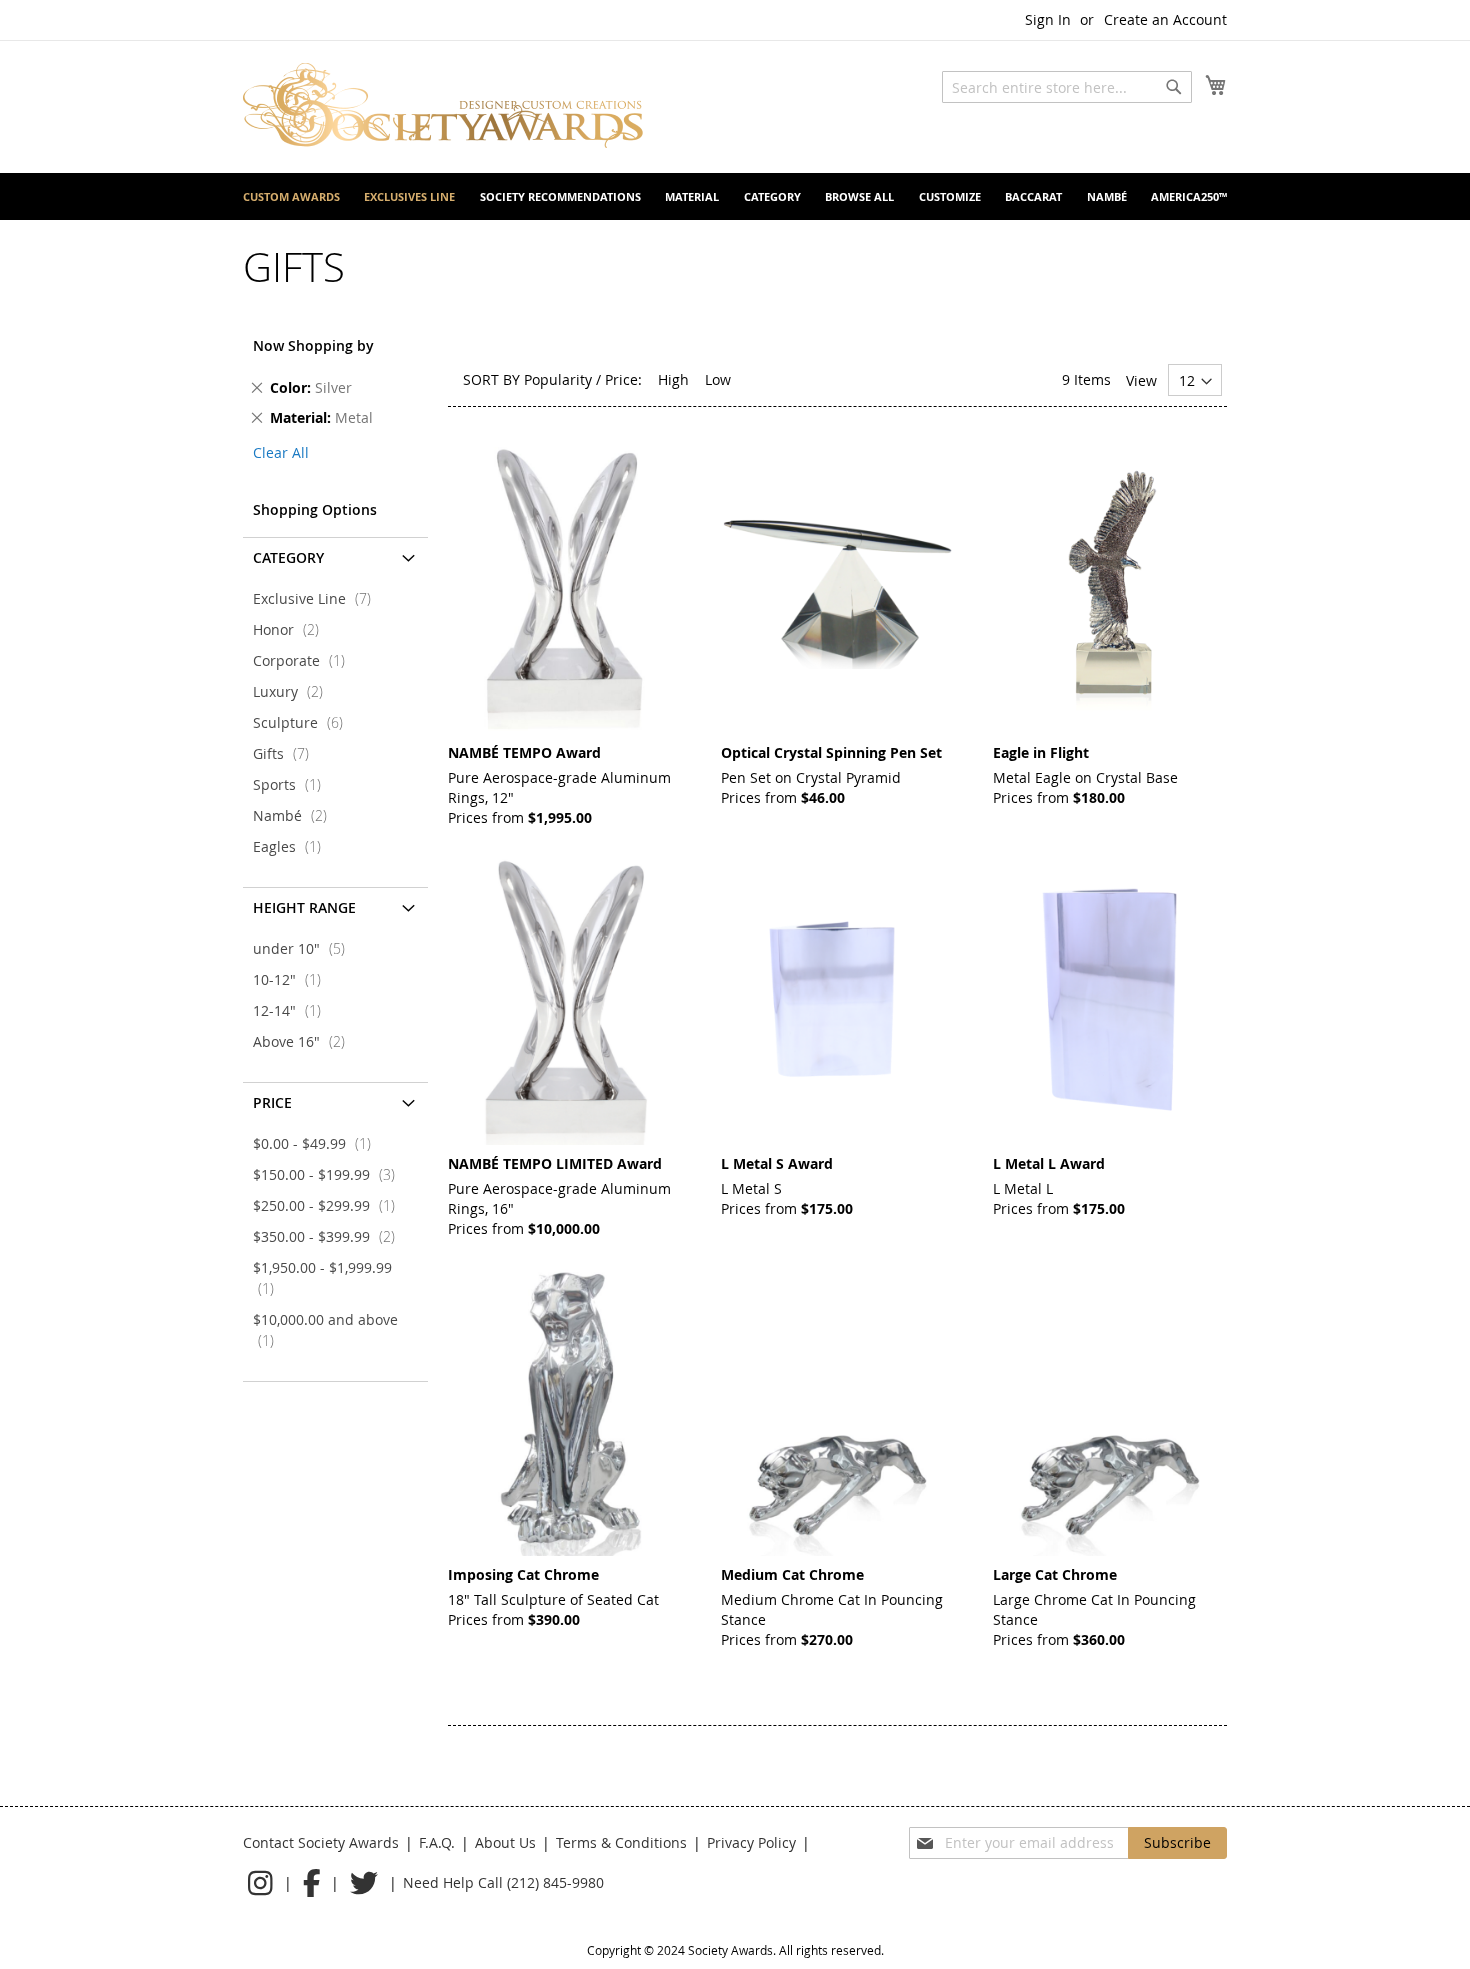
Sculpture (304, 722)
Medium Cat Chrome (792, 1574)
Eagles (293, 846)
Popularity (558, 379)
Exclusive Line (318, 598)
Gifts (287, 753)
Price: (623, 379)
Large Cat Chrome (1055, 1574)
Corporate (305, 660)
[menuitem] (291, 196)
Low (718, 379)
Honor (292, 629)
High (673, 379)
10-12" (293, 979)
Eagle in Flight (1041, 752)
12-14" (293, 1010)
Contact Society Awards (321, 1842)
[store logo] (443, 105)
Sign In (1048, 19)
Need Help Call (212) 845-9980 (503, 1882)
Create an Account (1165, 19)
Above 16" (305, 1041)
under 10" (305, 948)
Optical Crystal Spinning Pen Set (831, 752)
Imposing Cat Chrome (523, 1574)
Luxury (294, 691)
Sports (293, 784)
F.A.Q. (437, 1842)
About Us (505, 1842)
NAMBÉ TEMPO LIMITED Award (555, 1163)
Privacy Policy (751, 1842)
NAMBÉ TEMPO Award (524, 752)
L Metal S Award (777, 1163)
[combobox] (1067, 87)
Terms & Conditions (621, 1842)
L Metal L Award (1049, 1163)
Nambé (296, 815)
